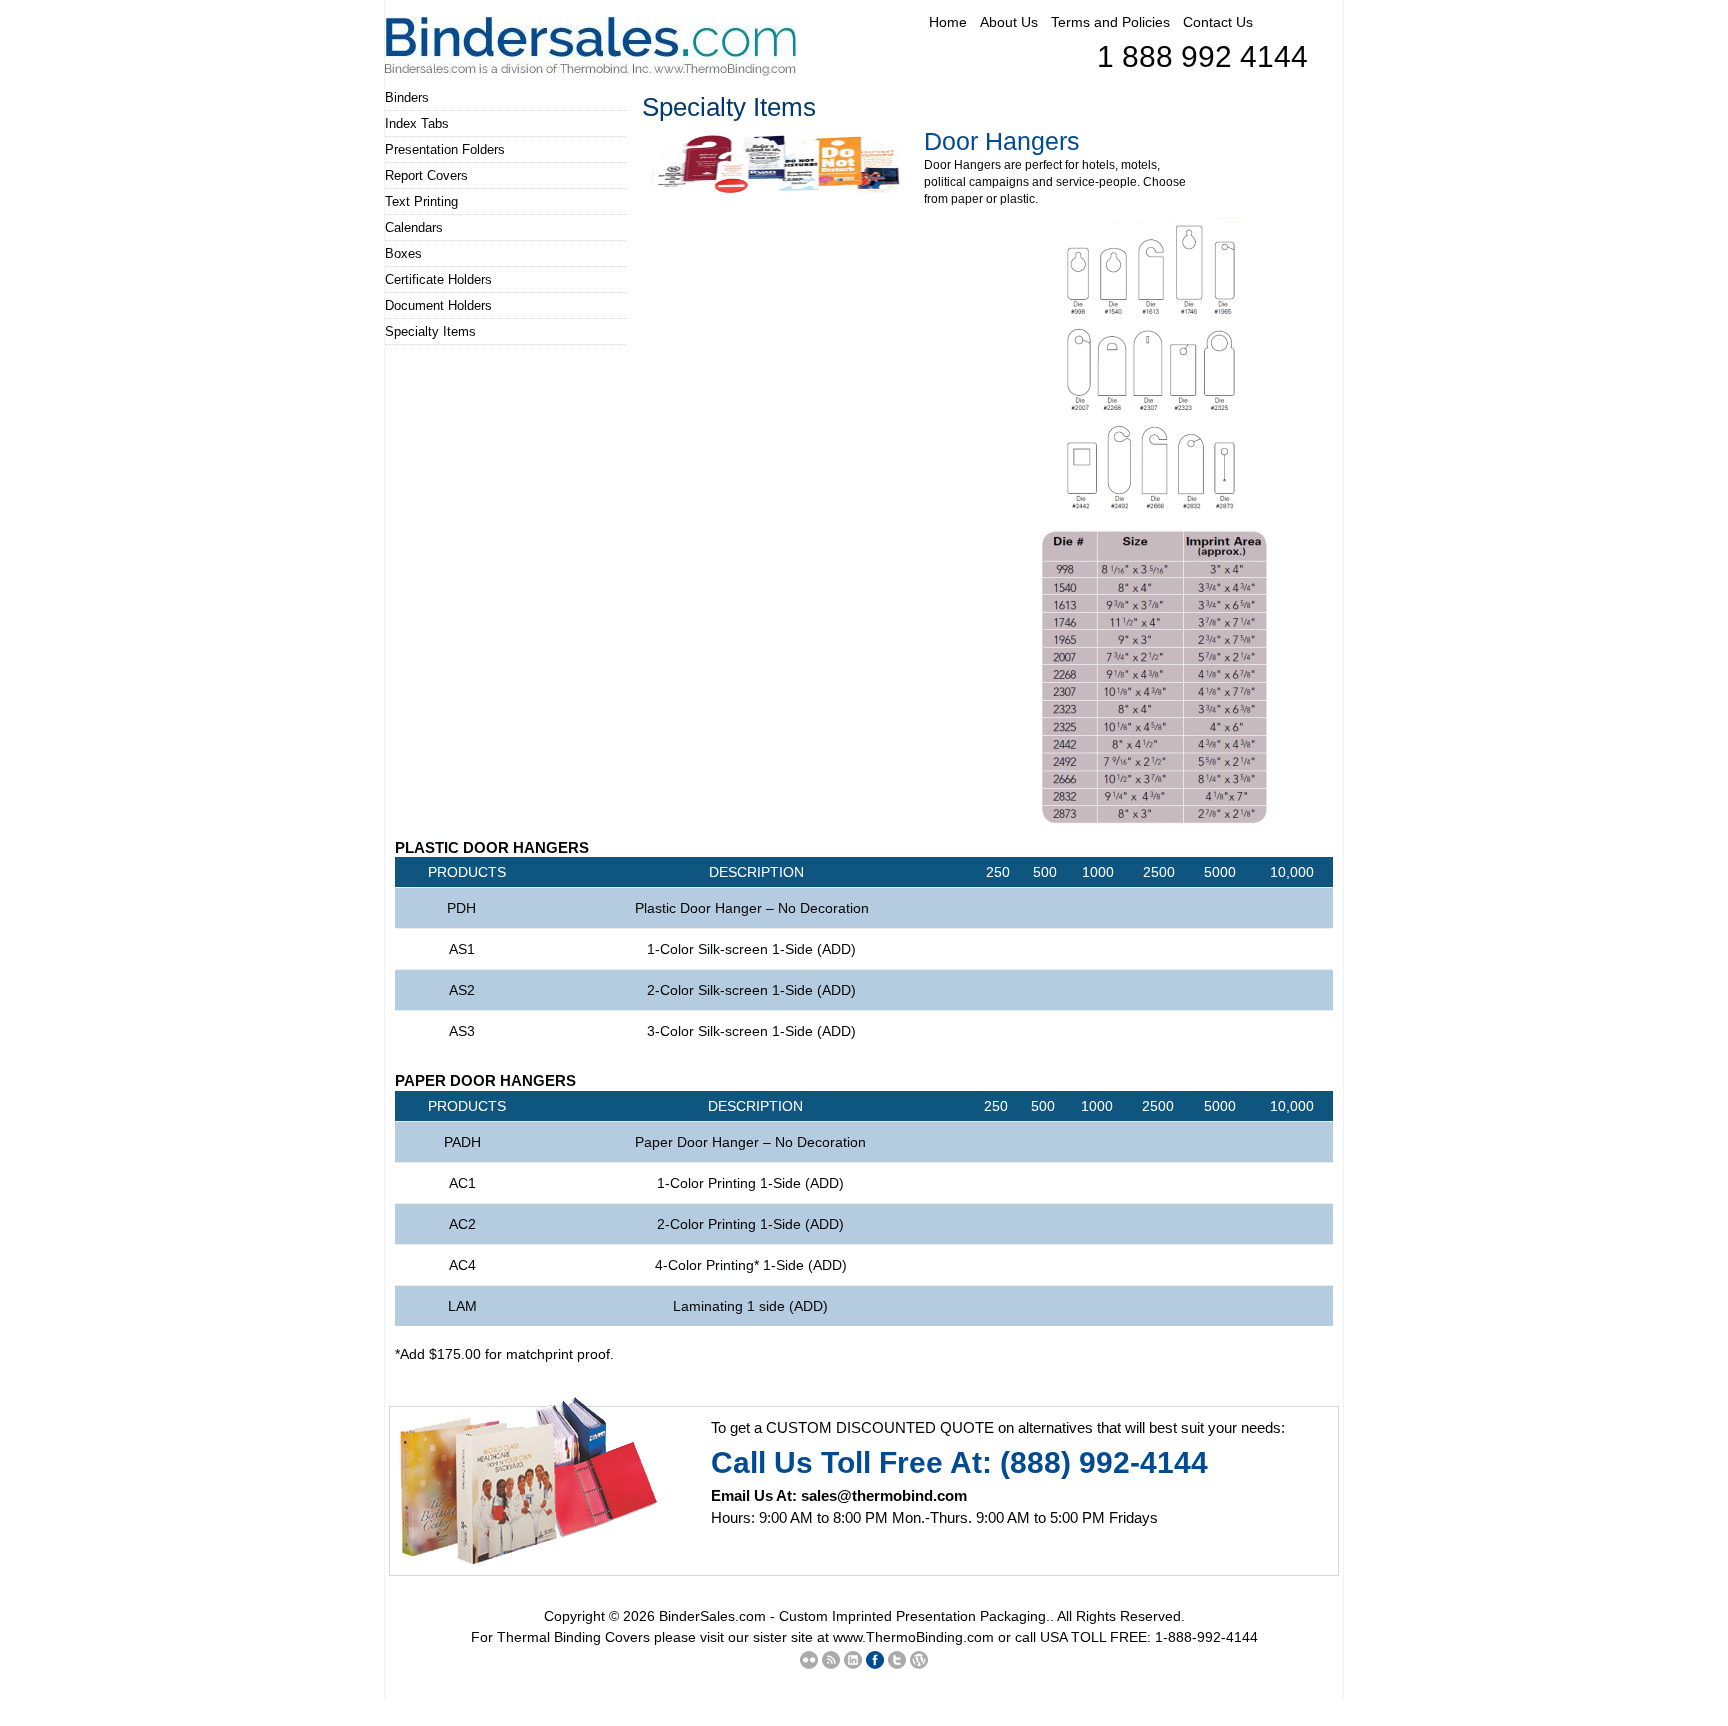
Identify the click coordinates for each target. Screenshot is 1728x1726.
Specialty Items (430, 331)
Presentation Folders (445, 149)
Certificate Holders (438, 279)
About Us (1009, 22)
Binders (407, 97)
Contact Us (1218, 22)
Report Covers (426, 175)
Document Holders (438, 305)
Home (948, 22)
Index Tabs (417, 123)
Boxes (403, 253)
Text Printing (421, 201)
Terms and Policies (1110, 22)
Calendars (414, 227)
